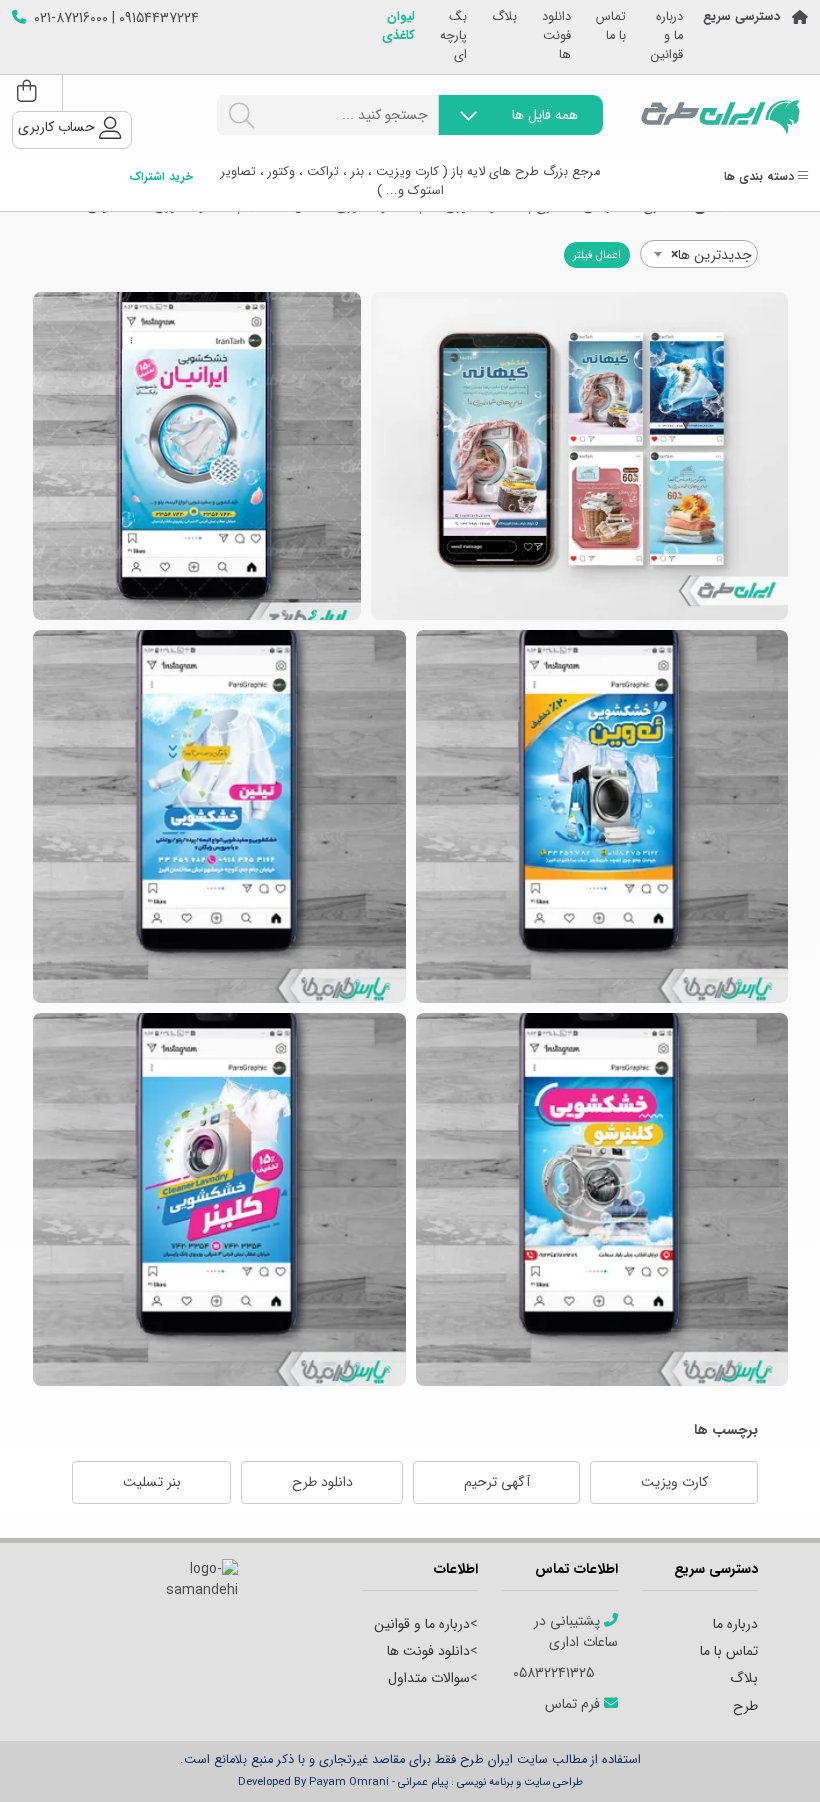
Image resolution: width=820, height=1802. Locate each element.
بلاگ (504, 17)
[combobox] (699, 254)
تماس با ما (611, 27)
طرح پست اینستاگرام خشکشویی (219, 816)
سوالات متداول (429, 1678)
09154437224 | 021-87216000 (116, 18)
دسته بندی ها (761, 177)
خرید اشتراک (161, 177)
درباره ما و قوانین (667, 36)
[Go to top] (765, 1757)
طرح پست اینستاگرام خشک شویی (602, 1199)
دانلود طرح (322, 1482)
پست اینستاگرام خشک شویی (602, 816)
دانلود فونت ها (556, 36)
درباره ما (735, 1624)
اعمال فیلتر (597, 255)
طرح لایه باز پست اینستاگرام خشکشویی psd (197, 456)
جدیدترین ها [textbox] (711, 255)
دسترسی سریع (741, 17)
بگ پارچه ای (453, 36)
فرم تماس (574, 1704)
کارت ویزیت (674, 1482)
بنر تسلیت (152, 1482)
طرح (745, 1706)
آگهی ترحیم (497, 1482)
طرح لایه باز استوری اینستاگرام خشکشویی (579, 456)
